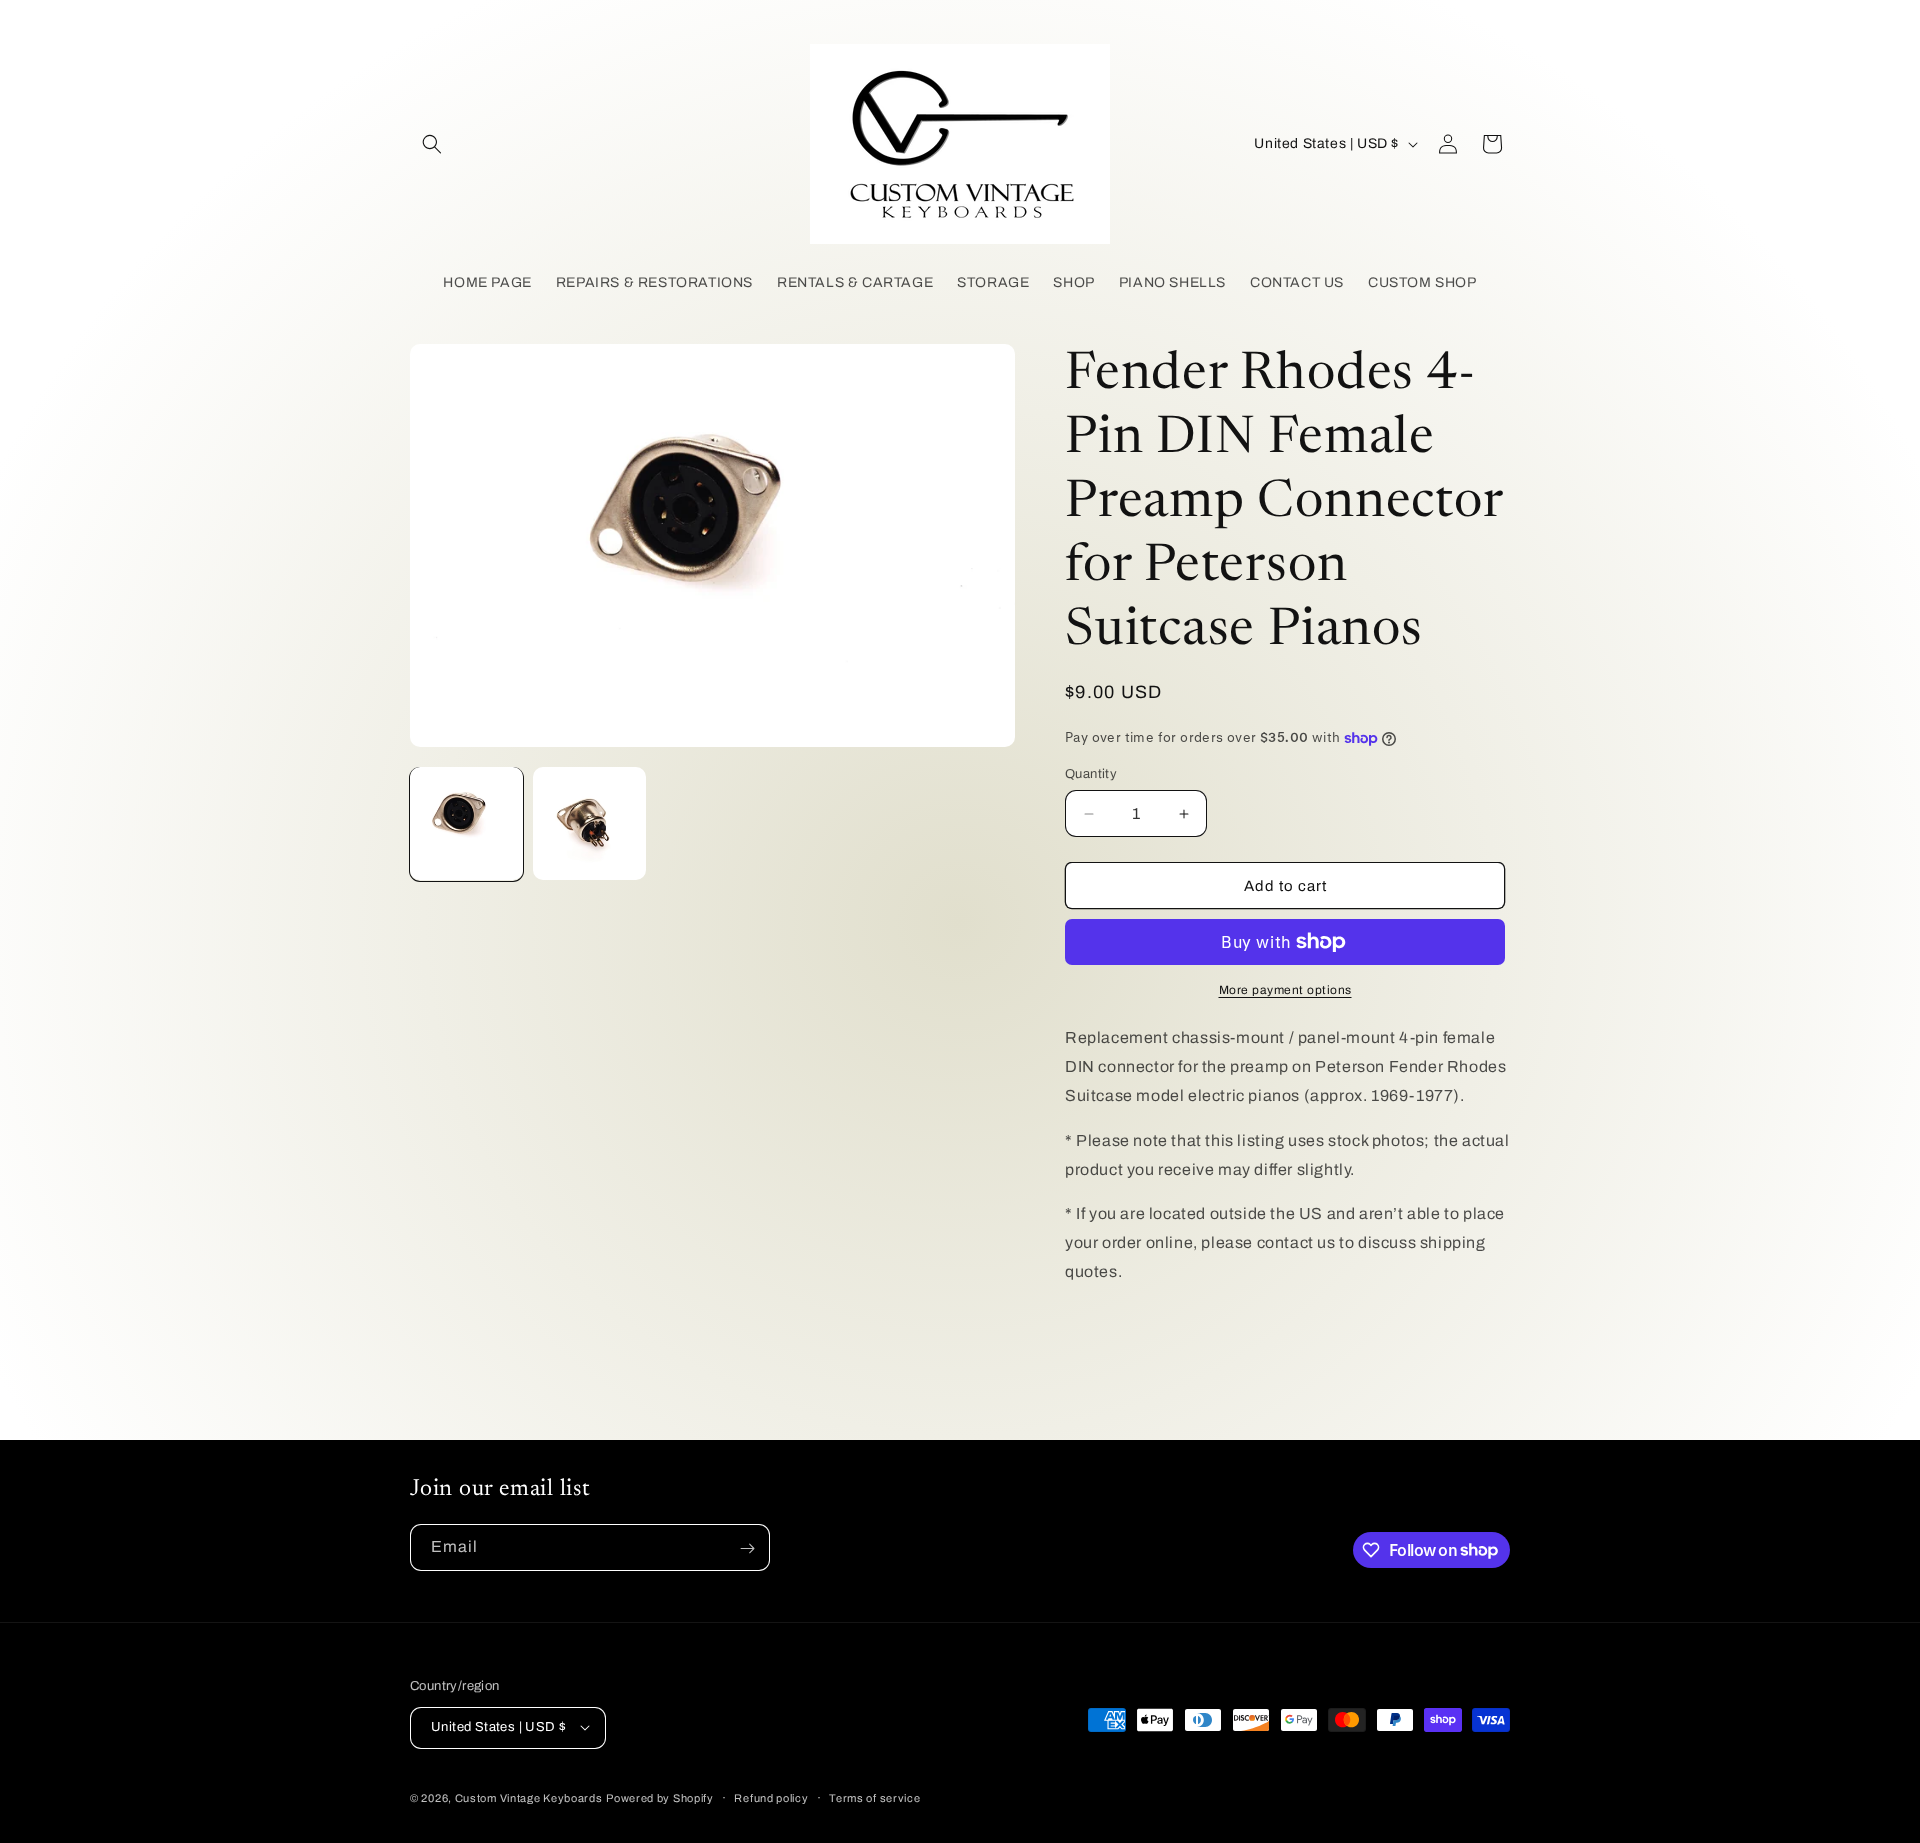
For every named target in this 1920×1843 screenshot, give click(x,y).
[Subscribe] (747, 1548)
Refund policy (771, 1797)
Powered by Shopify (660, 1797)
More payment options (1285, 990)
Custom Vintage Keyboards (529, 1797)
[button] (432, 144)
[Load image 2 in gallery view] (589, 823)
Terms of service (874, 1797)
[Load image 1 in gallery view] (466, 823)
